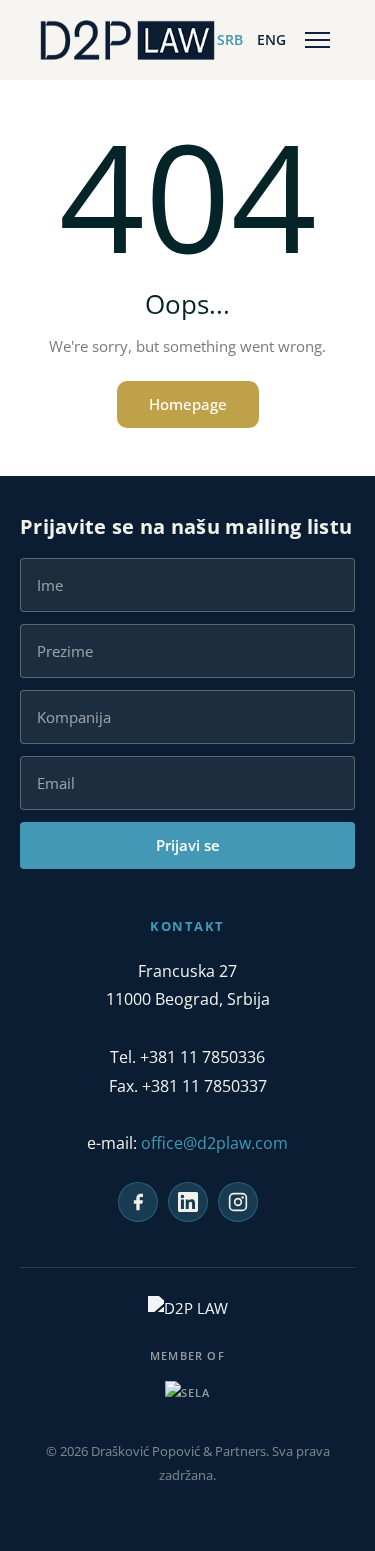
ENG (271, 39)
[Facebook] (138, 1202)
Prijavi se (188, 845)
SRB (230, 39)
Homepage (188, 404)
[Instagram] (238, 1202)
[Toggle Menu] (317, 40)
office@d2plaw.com (214, 1143)
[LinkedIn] (188, 1202)
